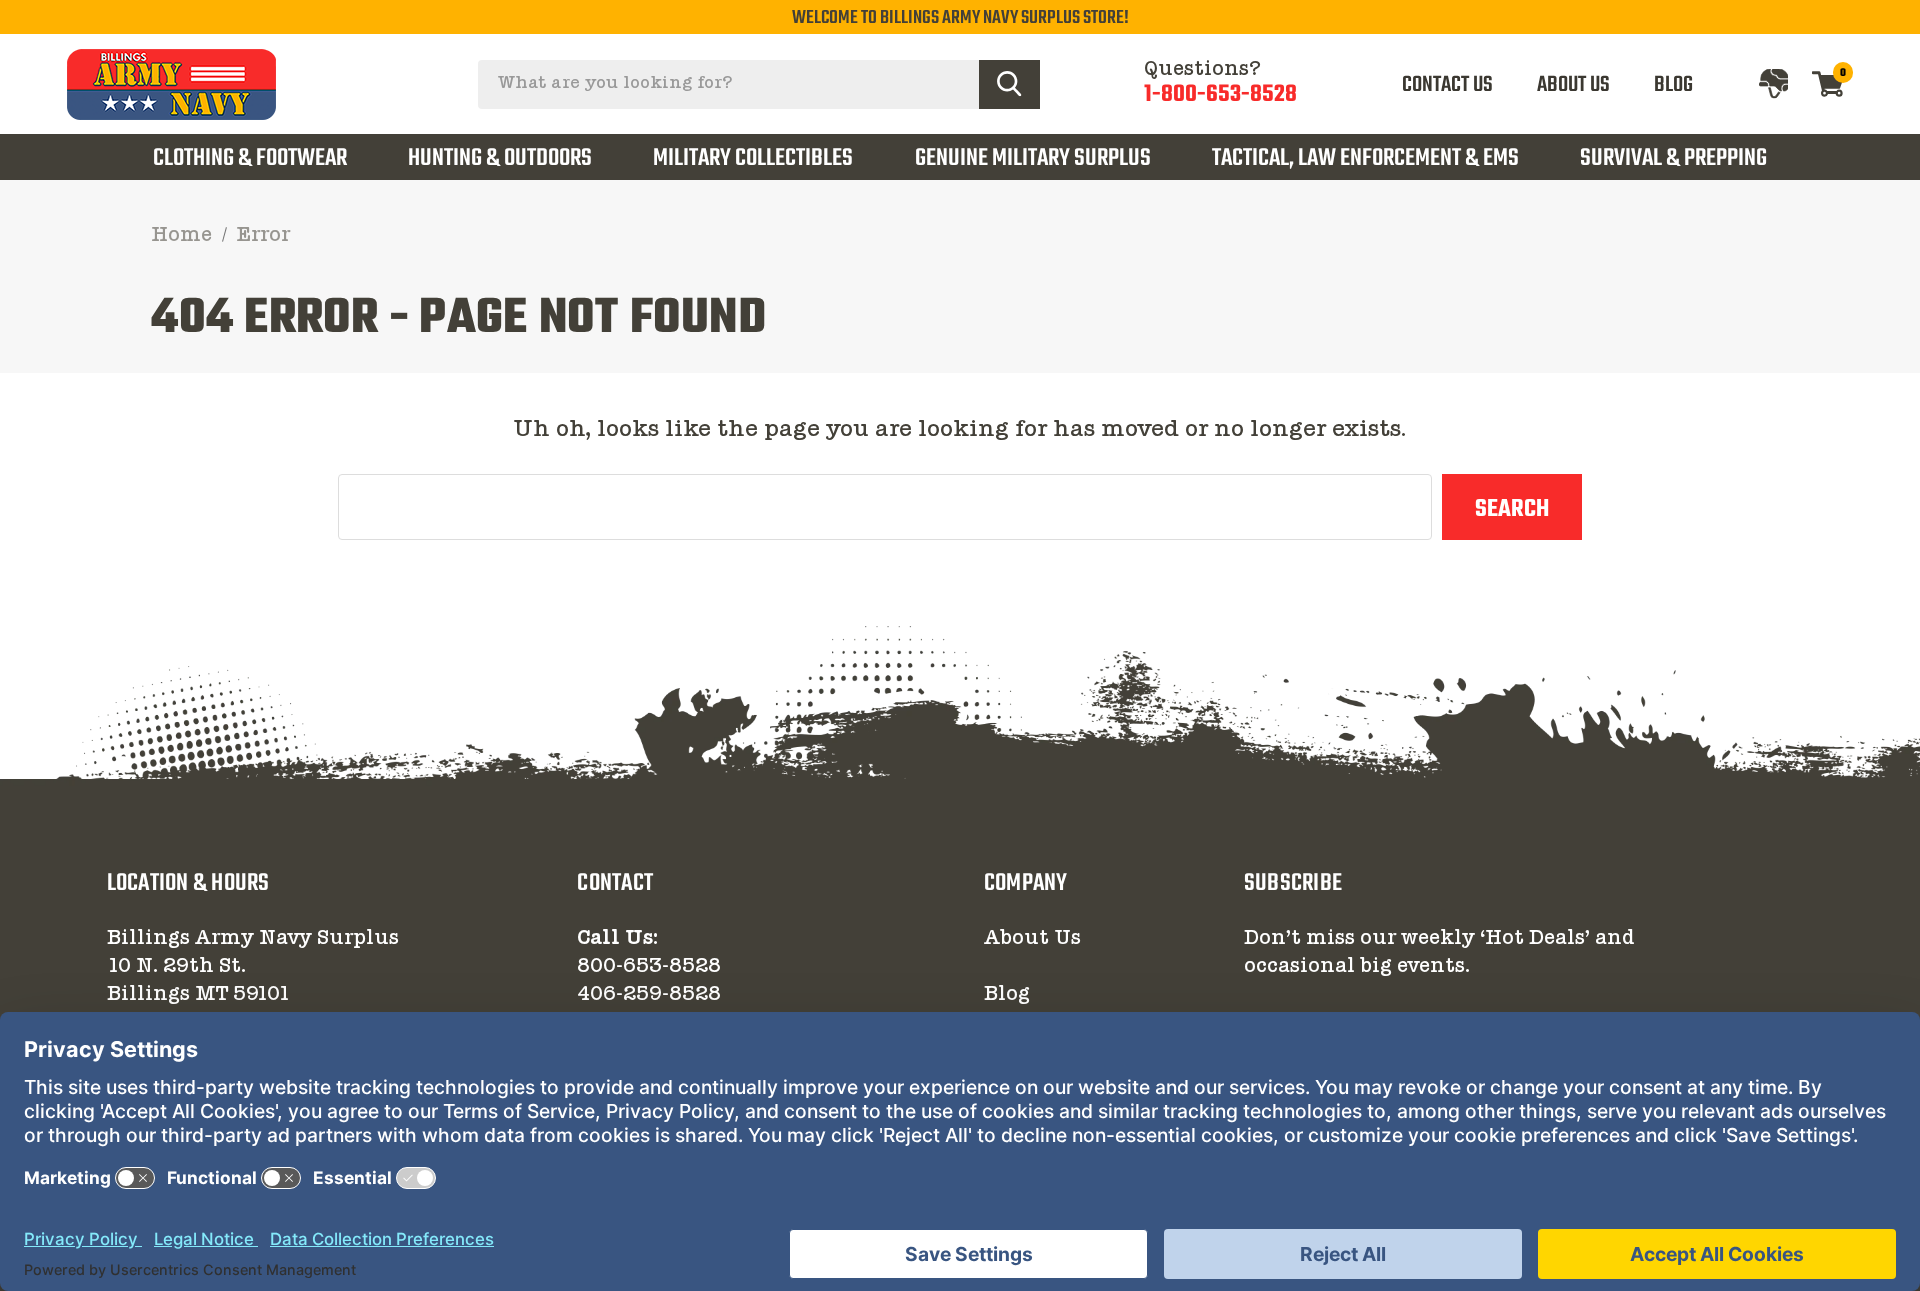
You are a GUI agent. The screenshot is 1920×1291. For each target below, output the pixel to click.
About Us (1032, 939)
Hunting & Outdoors (500, 158)
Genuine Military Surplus (1033, 158)
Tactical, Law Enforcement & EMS (1365, 158)
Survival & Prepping (1673, 158)
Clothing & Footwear (250, 158)
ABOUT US (1573, 85)
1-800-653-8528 (1220, 94)
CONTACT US (1447, 85)
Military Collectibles (753, 158)
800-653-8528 (649, 967)
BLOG (1673, 85)
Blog (1007, 995)
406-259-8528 (649, 995)
